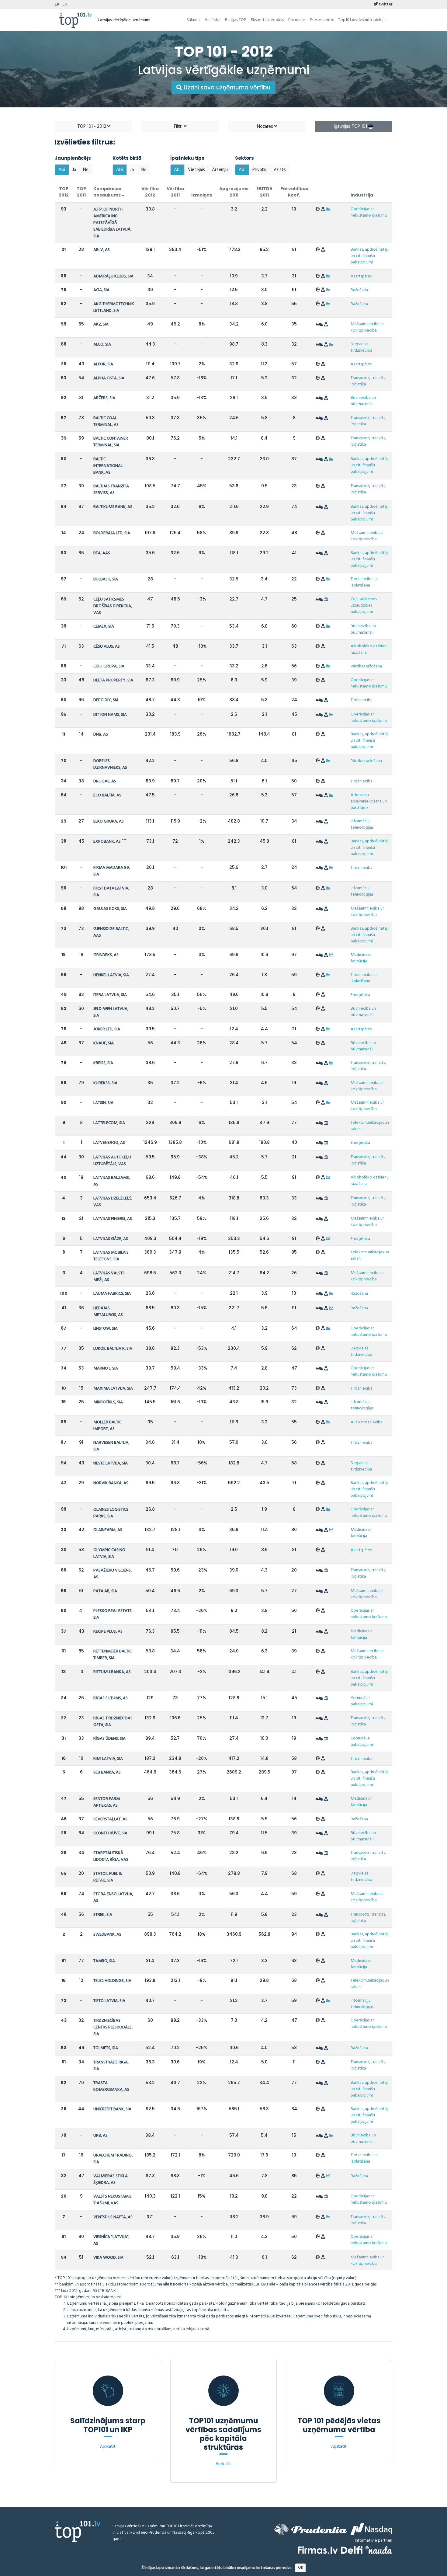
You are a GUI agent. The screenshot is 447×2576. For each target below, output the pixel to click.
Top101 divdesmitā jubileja (362, 20)
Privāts (259, 170)
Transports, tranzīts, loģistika (368, 381)
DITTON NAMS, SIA (110, 715)
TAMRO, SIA (104, 1961)
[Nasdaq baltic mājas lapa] (371, 2529)
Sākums (193, 20)
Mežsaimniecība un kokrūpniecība (368, 327)
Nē (86, 170)
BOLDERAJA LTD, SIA (112, 533)
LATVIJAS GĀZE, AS (111, 1239)
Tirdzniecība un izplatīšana (364, 582)
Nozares (266, 127)
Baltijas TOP (236, 20)
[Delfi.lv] (352, 2550)
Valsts (280, 170)
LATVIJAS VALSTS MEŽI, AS (109, 1277)
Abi (62, 170)
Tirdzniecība (362, 700)
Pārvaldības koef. (294, 192)
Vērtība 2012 (150, 192)
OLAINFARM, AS (108, 1530)
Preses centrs (322, 20)
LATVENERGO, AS (109, 1143)
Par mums (297, 20)
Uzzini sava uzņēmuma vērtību (226, 87)
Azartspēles (361, 276)
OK (301, 2568)
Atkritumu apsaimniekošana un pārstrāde (369, 801)
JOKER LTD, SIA (107, 1029)
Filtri (179, 127)
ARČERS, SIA (104, 398)
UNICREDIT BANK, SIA (112, 2109)
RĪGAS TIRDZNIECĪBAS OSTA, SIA (113, 1722)
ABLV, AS (102, 250)
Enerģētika (360, 995)
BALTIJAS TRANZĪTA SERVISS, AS (111, 490)
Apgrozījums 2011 (234, 192)
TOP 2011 (81, 192)
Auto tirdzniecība (367, 1422)
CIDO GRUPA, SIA (109, 666)
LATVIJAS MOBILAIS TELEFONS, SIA (111, 1256)
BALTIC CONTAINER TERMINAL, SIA (111, 442)
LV (57, 4)
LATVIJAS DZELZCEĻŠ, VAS (113, 1202)
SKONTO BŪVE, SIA (110, 1833)
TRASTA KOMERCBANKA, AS (111, 2086)
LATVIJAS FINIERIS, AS (113, 1219)
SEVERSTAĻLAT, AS (110, 1819)
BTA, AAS (102, 553)
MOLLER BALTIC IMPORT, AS (107, 1426)
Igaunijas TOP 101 (351, 127)
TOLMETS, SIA (106, 2048)
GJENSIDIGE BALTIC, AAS (111, 932)
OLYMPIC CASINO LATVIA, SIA (109, 1553)
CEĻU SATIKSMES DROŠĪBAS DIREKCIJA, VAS (113, 606)
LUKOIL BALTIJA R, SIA (113, 1349)
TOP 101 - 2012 (92, 127)
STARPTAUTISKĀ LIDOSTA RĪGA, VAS (111, 1856)
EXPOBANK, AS (107, 842)
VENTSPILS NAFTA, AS (113, 2217)
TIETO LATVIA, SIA (109, 2001)
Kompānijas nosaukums (107, 192)
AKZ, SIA (101, 324)
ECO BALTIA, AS (107, 795)
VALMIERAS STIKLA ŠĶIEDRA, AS (111, 2179)
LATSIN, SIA (103, 1103)
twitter (385, 4)
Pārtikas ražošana (366, 666)
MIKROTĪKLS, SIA (108, 1402)
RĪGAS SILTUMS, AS (111, 1698)
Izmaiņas (202, 195)
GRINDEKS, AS (106, 955)
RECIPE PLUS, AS (108, 1632)
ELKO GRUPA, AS (109, 822)
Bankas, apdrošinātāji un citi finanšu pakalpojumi (370, 256)
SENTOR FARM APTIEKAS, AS (107, 1802)
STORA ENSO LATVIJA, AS (113, 1897)
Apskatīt (108, 2447)
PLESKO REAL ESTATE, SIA (113, 1614)
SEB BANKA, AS (107, 1772)
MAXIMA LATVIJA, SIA (113, 1389)
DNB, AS (101, 735)
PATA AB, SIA (105, 1591)
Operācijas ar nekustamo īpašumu (369, 212)
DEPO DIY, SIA (106, 700)
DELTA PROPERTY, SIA (113, 680)
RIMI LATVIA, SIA (108, 1759)
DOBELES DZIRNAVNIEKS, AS (110, 764)
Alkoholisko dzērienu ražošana (370, 649)
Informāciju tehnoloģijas (362, 824)
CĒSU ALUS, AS (107, 647)
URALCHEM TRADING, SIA (113, 2159)
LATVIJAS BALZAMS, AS (112, 1181)
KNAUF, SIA (104, 1043)
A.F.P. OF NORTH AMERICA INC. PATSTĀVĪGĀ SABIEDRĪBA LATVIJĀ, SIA (112, 223)
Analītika (213, 20)
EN (65, 4)
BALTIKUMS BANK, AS (113, 507)
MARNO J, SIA (106, 1368)
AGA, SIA (101, 290)
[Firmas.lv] (318, 2550)
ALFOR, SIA (103, 364)
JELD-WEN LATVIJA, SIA (111, 1012)
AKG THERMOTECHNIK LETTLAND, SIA (114, 307)
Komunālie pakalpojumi (362, 1701)
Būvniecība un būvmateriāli (363, 401)
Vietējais (196, 170)
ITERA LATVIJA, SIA (110, 995)
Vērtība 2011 (175, 192)
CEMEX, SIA (104, 627)
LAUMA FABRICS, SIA (112, 1294)
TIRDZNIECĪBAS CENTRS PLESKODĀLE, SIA (113, 2027)
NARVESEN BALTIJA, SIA (111, 1446)
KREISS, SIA (103, 1063)
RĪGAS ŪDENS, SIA (109, 1739)
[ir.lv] (379, 2550)
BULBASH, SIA (106, 579)
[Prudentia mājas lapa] (311, 2529)
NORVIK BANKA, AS (111, 1483)
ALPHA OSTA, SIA (109, 378)
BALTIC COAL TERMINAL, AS (106, 421)
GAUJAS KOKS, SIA (110, 909)
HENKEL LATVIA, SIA (111, 975)
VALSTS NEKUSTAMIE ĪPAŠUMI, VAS (113, 2200)
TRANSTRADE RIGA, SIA (111, 2066)
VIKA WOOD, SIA (108, 2258)
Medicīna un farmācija (362, 958)
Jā (74, 170)
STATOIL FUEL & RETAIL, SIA (108, 1877)
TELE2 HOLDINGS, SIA (112, 1981)
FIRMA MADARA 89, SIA (112, 871)
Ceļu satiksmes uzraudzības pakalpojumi (364, 606)
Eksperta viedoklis (267, 20)
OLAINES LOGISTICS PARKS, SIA (111, 1513)
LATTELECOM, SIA (109, 1123)
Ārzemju (220, 170)
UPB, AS (100, 2136)
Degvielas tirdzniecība (361, 347)
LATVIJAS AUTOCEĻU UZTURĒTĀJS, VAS (112, 1161)
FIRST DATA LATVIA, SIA (111, 892)
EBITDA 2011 (264, 192)
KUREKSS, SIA (105, 1083)
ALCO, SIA (102, 345)
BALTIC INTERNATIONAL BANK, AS (108, 466)
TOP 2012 (64, 192)
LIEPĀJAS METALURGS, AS (108, 1312)
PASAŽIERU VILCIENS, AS (113, 1574)
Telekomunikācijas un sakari (370, 1126)
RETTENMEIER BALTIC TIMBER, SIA (113, 1655)
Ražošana (359, 290)
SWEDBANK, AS (107, 1935)
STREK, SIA (103, 1915)
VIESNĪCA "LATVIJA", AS (111, 2240)
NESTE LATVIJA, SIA (111, 1463)
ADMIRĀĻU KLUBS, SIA (113, 276)
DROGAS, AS (105, 781)
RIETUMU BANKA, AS (112, 1672)
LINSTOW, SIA (106, 1329)
